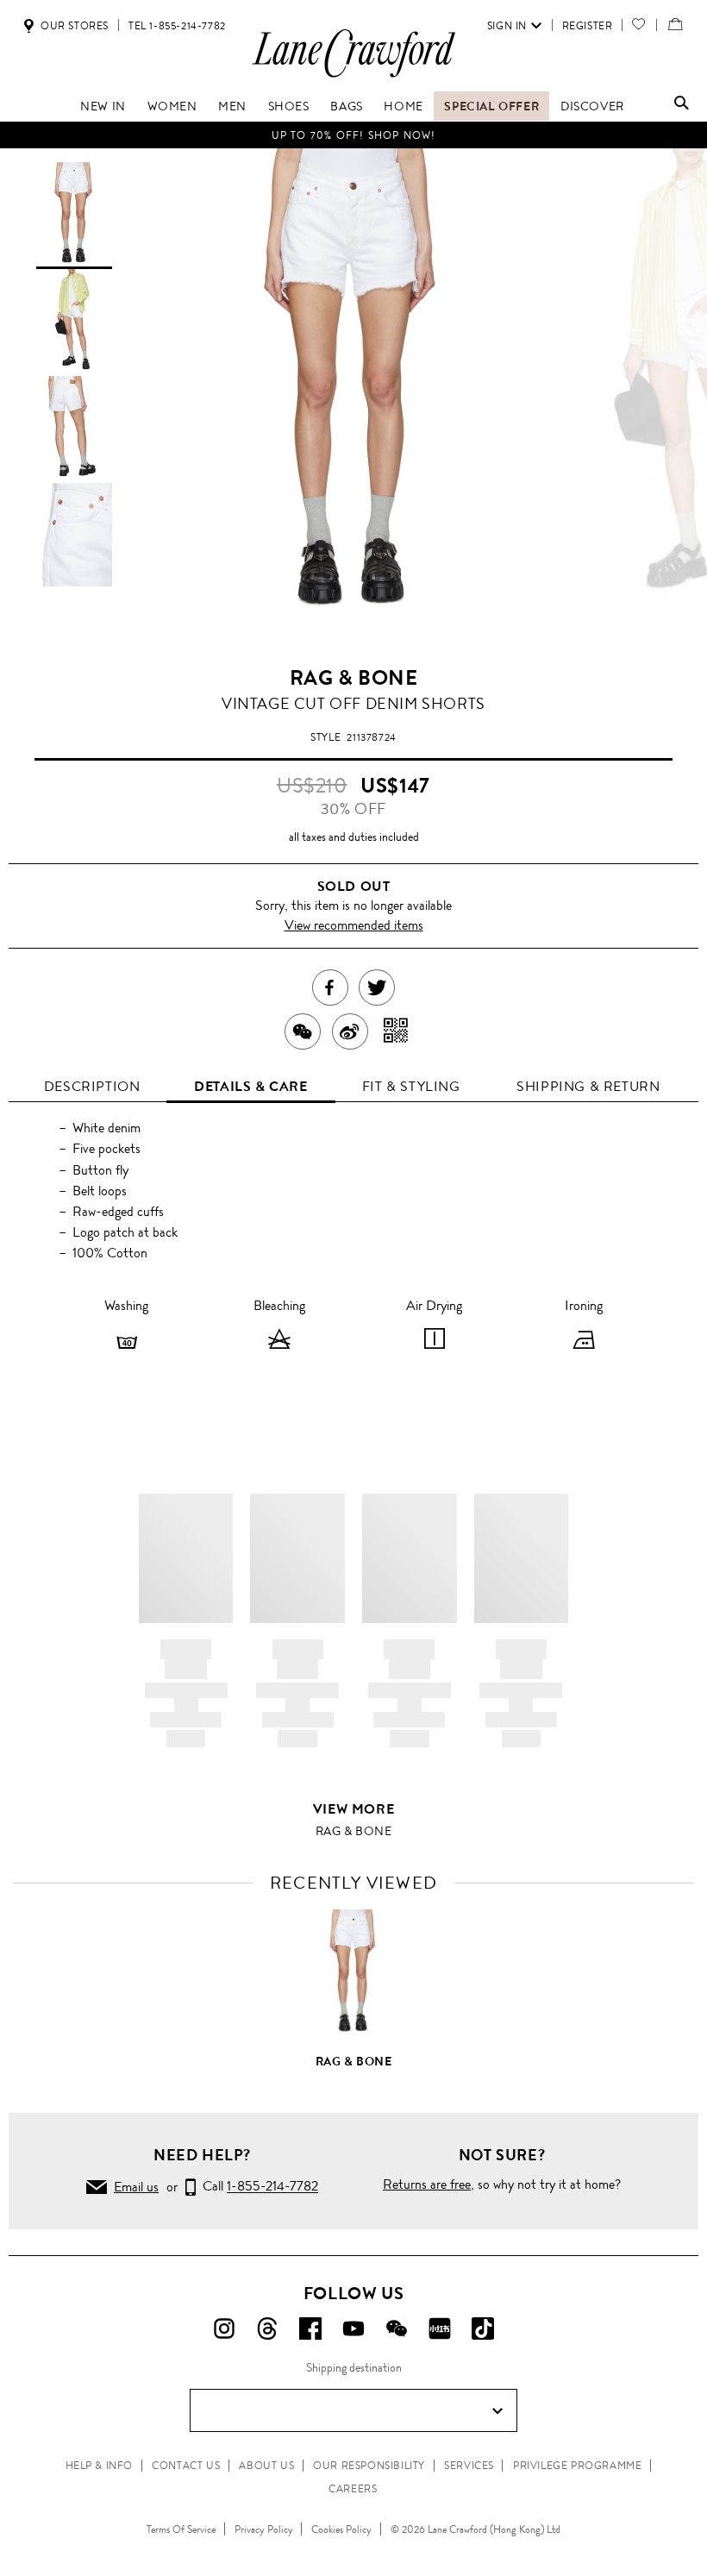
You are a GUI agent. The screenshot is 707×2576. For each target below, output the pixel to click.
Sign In (507, 26)
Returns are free (427, 2184)
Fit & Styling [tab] (411, 1086)
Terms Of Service (181, 2529)
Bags (346, 106)
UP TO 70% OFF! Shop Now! (354, 135)
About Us (266, 2466)
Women (172, 106)
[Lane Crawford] (353, 76)
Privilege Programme (577, 2466)
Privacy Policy (264, 2529)
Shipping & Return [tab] (588, 1086)
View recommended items (354, 925)
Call (257, 2187)
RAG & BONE (354, 678)
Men (232, 106)
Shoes (289, 106)
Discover (592, 106)
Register (588, 26)
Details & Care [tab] (250, 1086)
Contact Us (186, 2466)
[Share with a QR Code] (396, 1031)
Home (403, 106)
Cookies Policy (341, 2529)
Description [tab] (92, 1086)
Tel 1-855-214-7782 (177, 26)
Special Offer (491, 106)
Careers (353, 2489)
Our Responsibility (369, 2466)
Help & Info (100, 2466)
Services (469, 2466)
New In (103, 106)
